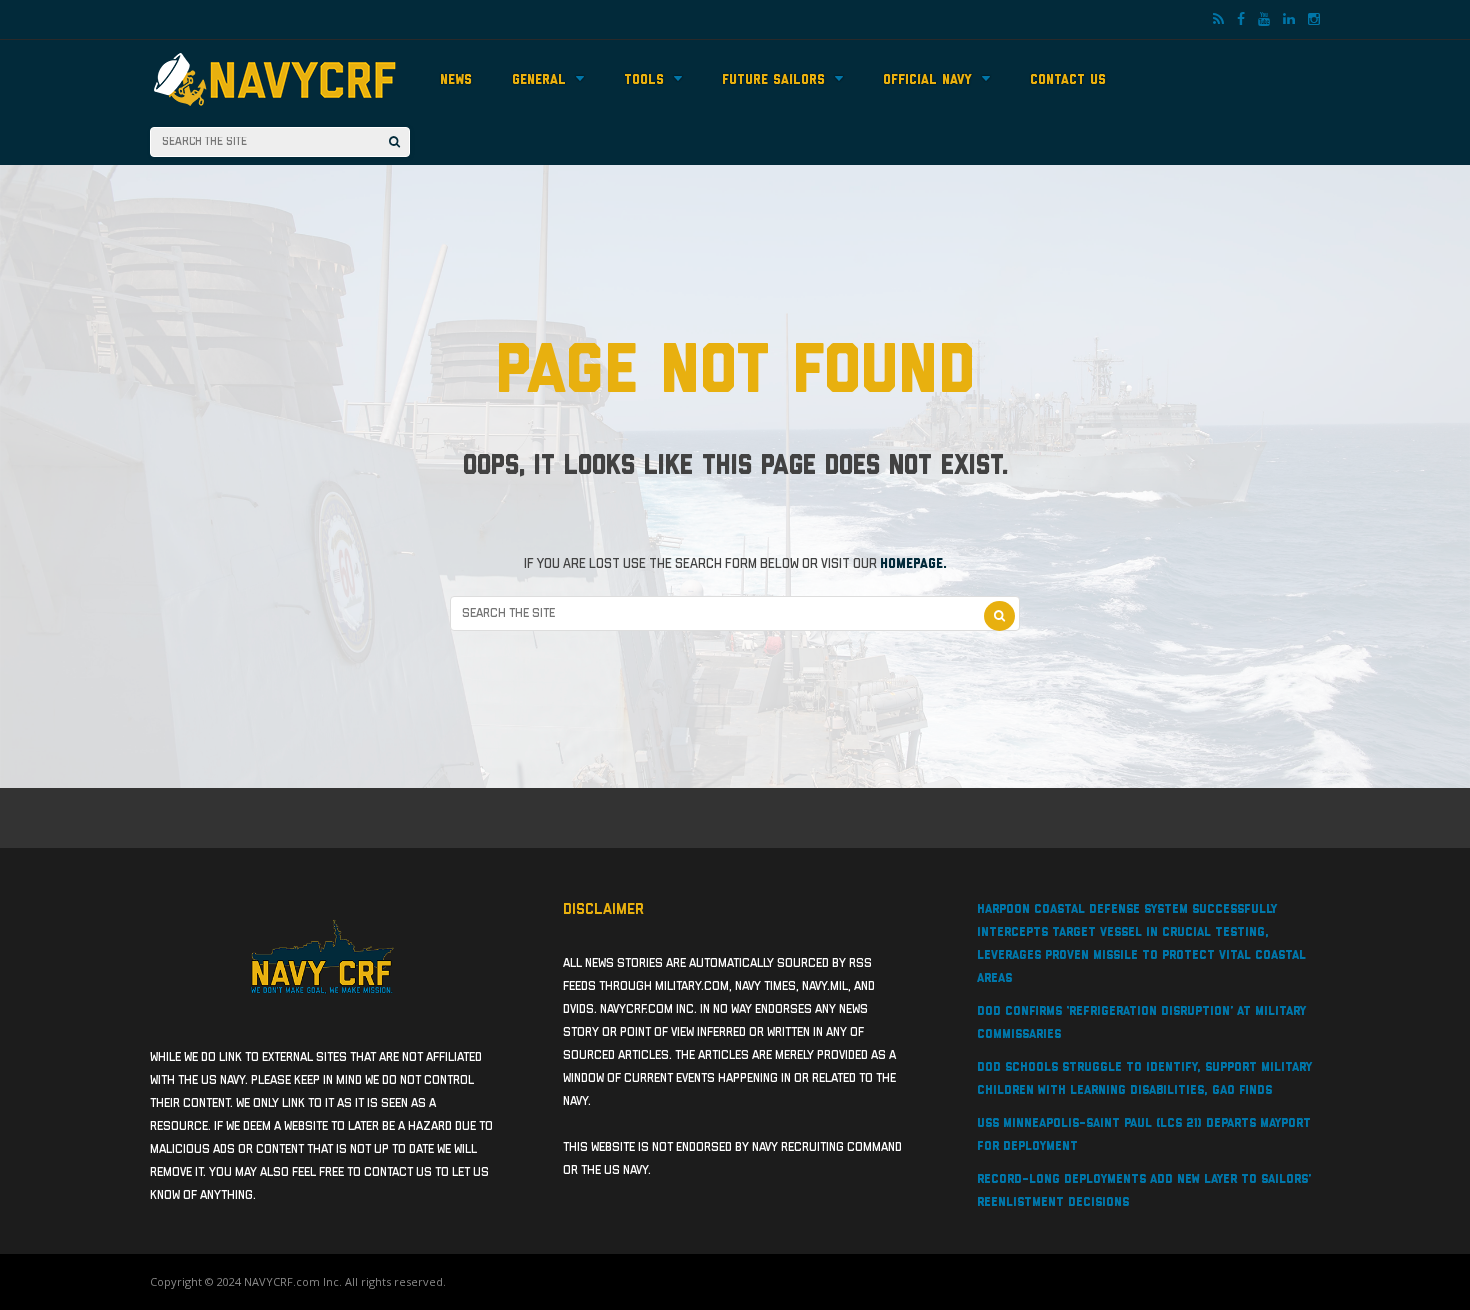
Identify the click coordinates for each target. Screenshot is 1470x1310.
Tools (644, 80)
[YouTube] (1264, 20)
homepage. (913, 564)
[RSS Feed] (1218, 20)
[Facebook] (1241, 20)
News (456, 80)
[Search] (394, 142)
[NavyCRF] (275, 108)
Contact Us (1068, 80)
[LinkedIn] (1289, 20)
